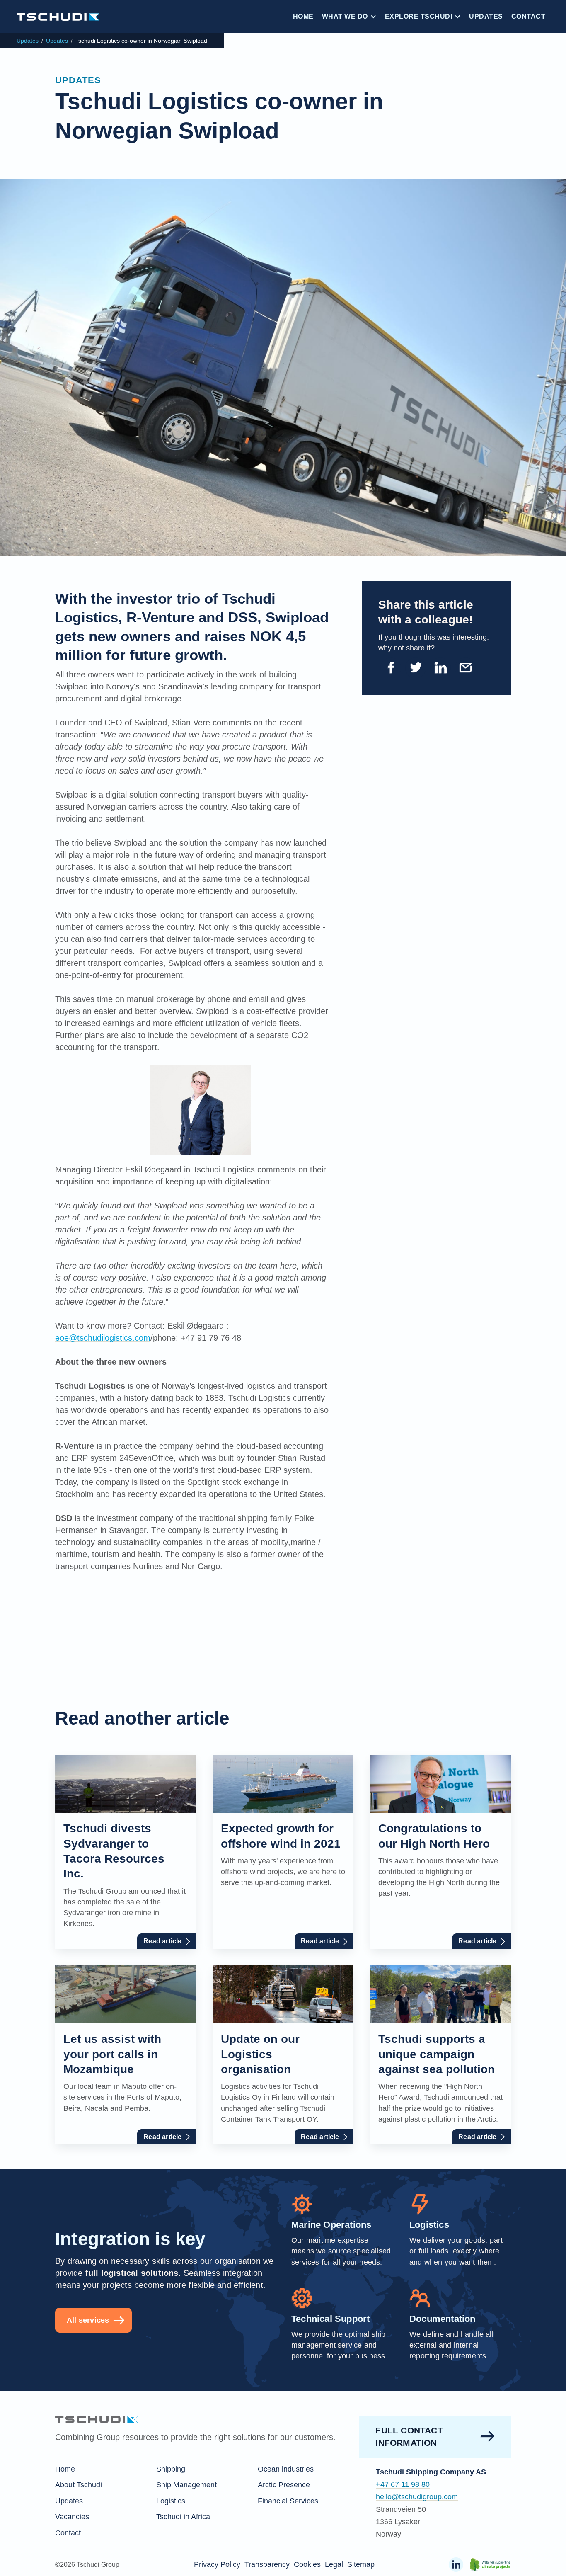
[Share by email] (465, 668)
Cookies (307, 2564)
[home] (58, 16)
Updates (486, 16)
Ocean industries (286, 2469)
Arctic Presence (284, 2485)
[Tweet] (416, 668)
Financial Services (288, 2501)
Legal (334, 2564)
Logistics (171, 2501)
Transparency (267, 2564)
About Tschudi (79, 2485)
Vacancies (72, 2517)
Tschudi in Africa (183, 2517)
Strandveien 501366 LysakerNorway (401, 2522)
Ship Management (186, 2485)
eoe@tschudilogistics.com (103, 1338)
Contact (529, 16)
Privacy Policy (217, 2564)
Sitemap (361, 2564)
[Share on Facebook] (391, 668)
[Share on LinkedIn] (440, 668)
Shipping (171, 2469)
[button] (349, 17)
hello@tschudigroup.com (417, 2497)
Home (303, 16)
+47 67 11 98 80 (403, 2484)
